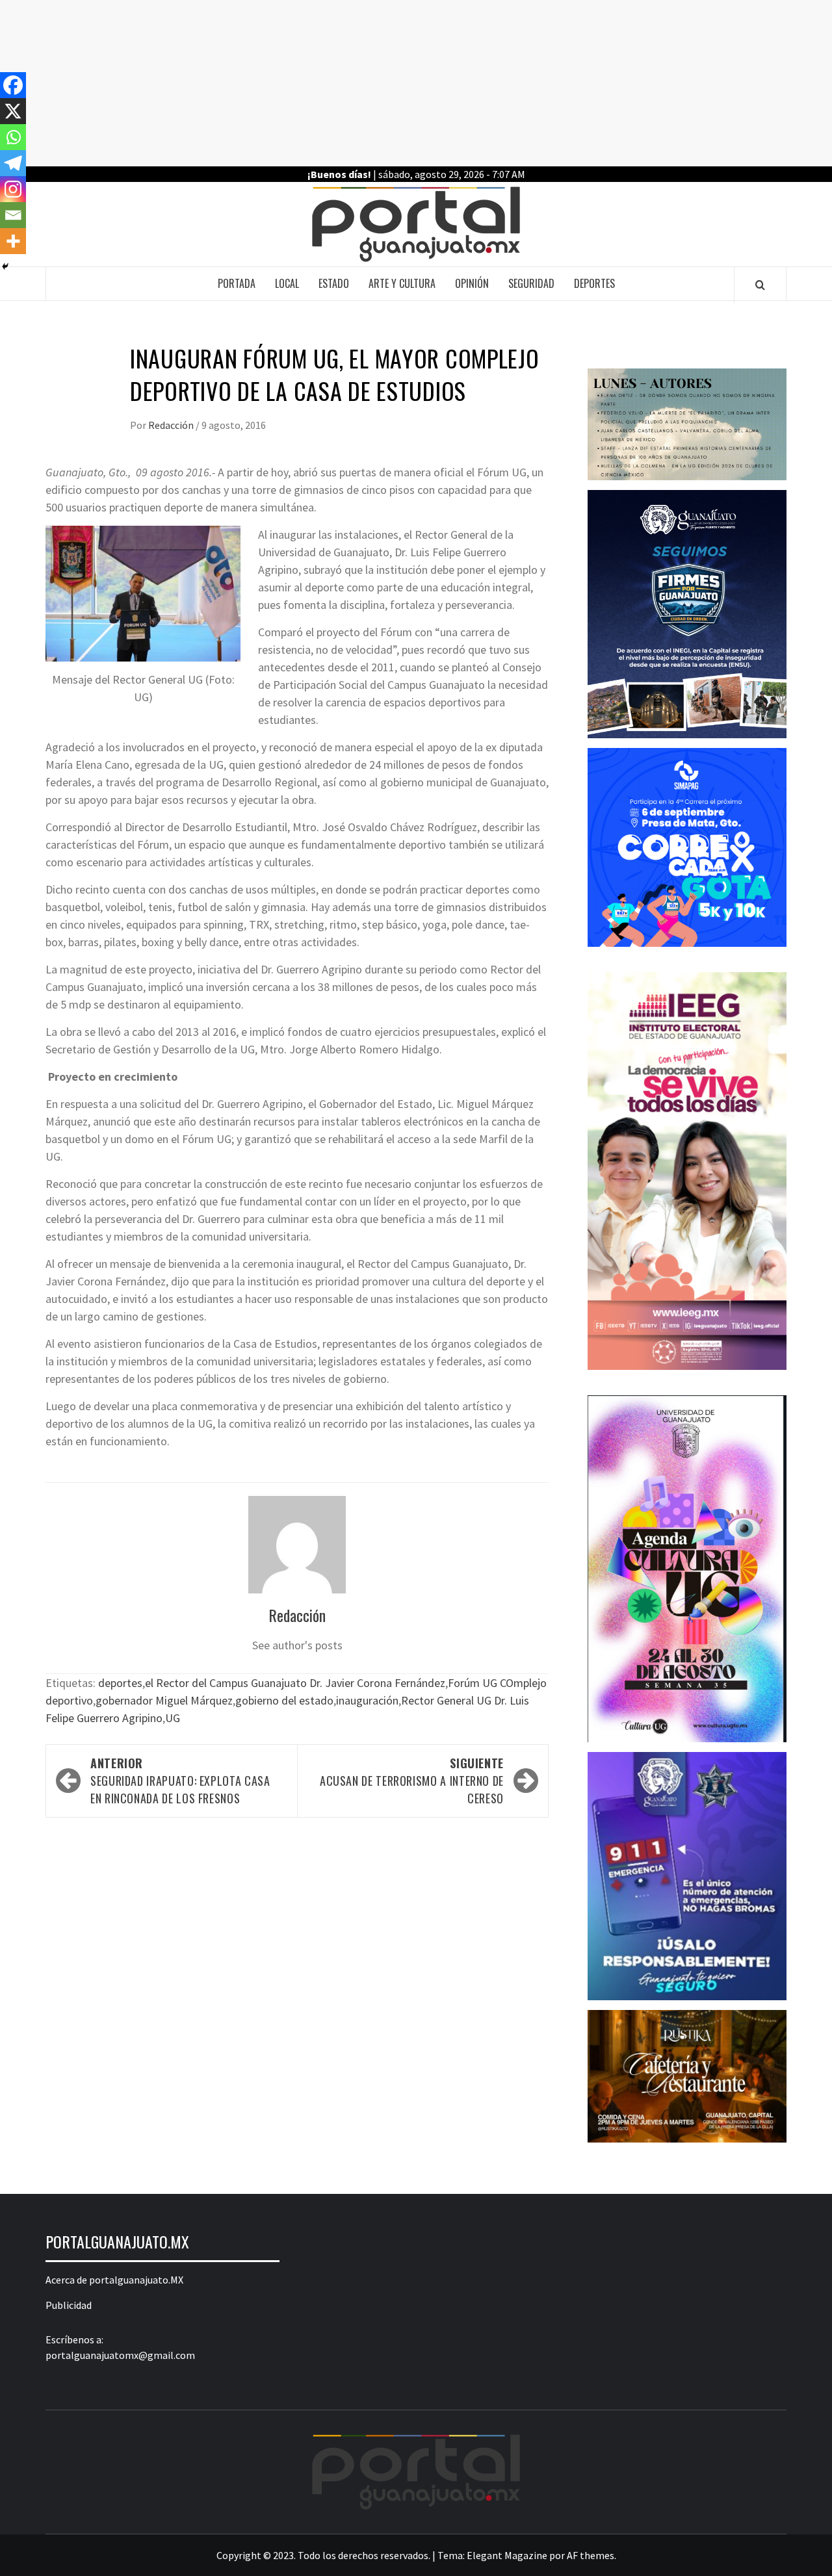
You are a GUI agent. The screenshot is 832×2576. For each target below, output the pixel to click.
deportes (120, 1683)
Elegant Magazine (507, 2555)
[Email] (13, 215)
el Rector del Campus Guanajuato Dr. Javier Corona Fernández (295, 1683)
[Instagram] (13, 189)
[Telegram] (13, 163)
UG (173, 1718)
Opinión (472, 283)
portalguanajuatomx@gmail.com (120, 2355)
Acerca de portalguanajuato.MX (114, 2280)
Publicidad (69, 2305)
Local (287, 283)
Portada (237, 283)
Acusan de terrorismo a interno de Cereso (412, 1781)
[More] (13, 241)
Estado (334, 283)
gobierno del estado (284, 1700)
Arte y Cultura (402, 283)
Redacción (172, 425)
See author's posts (297, 1645)
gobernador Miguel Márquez (164, 1700)
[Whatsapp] (13, 137)
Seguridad (531, 283)
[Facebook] (13, 85)
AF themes (591, 2555)
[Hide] (5, 266)
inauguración (367, 1700)
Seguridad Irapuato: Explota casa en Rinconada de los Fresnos (180, 1781)
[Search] (760, 285)
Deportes (594, 283)
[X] (13, 111)
